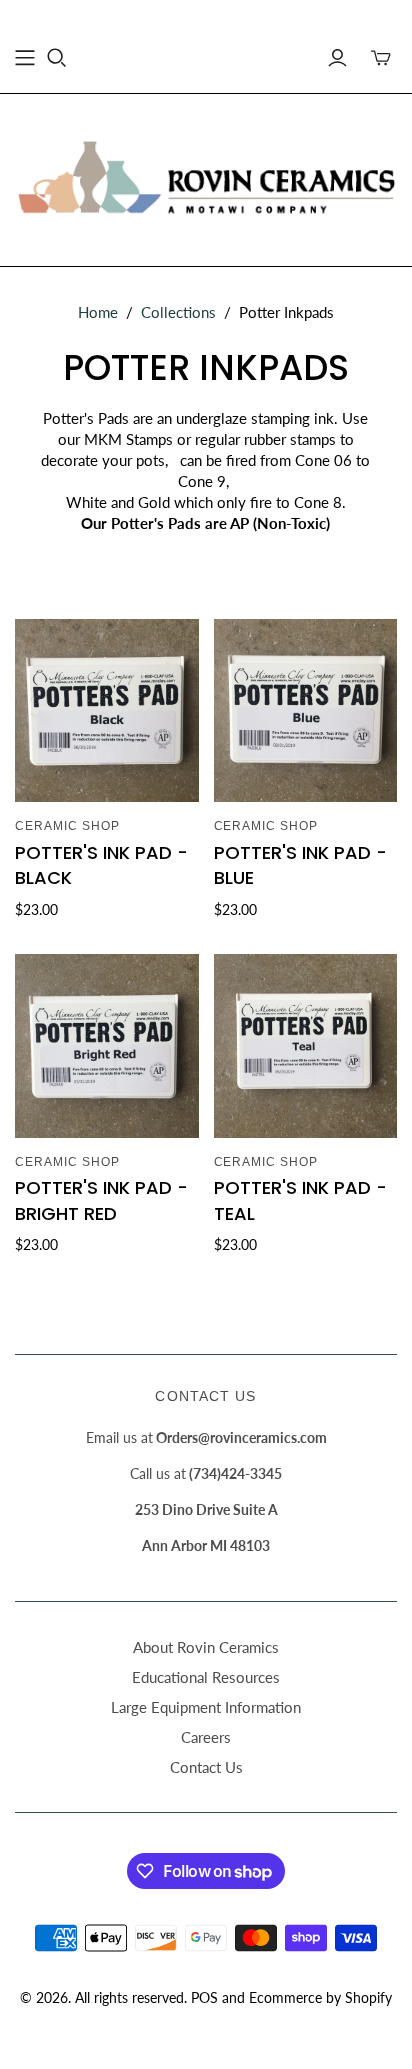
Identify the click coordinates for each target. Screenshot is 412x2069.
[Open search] (57, 58)
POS (204, 1997)
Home (98, 312)
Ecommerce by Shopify (320, 1997)
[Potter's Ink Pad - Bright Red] (107, 1046)
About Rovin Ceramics (206, 1647)
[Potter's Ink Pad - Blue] (306, 711)
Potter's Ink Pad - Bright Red (101, 1200)
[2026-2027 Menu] (25, 58)
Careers (206, 1737)
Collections (178, 312)
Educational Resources (206, 1677)
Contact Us (206, 1767)
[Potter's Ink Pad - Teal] (306, 1046)
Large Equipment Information (206, 1707)
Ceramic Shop (67, 826)
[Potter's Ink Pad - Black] (107, 711)
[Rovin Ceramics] (206, 176)
